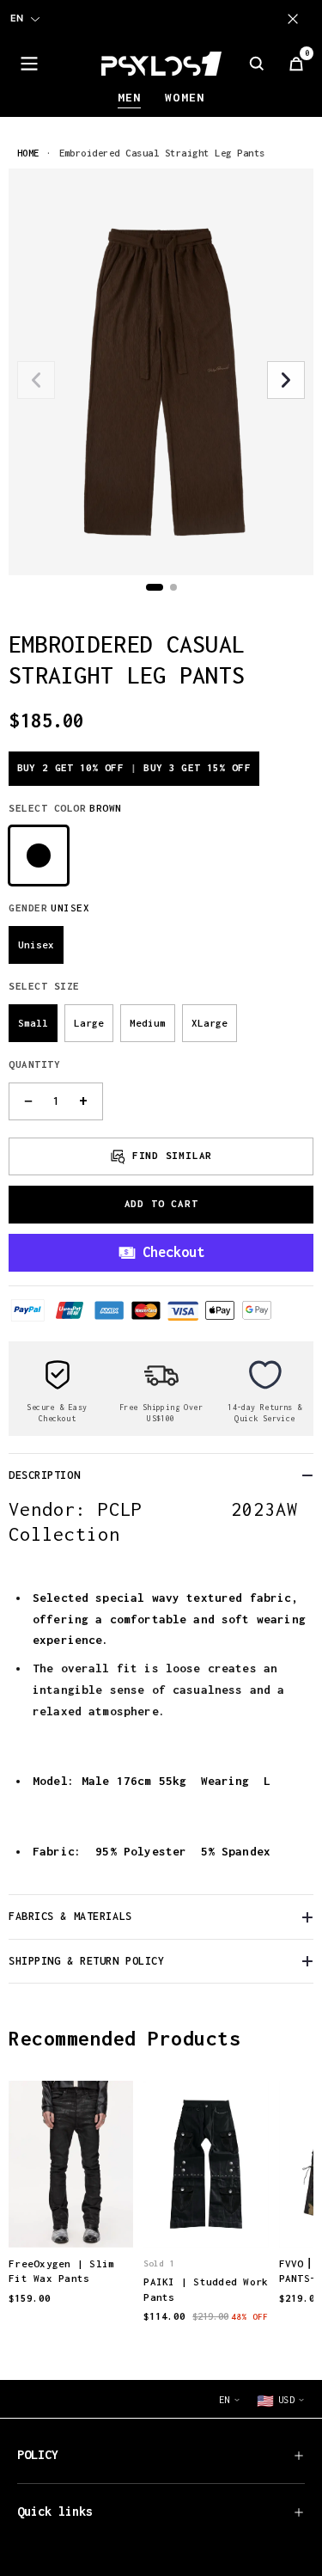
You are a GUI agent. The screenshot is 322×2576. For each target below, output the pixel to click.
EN (17, 18)
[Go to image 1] (155, 587)
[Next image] (286, 380)
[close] (296, 19)
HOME (28, 153)
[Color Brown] (39, 856)
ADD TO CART (161, 1203)
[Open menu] (29, 64)
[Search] (257, 64)
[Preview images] (71, 2216)
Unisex (36, 945)
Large (89, 1023)
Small (33, 1023)
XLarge (210, 1023)
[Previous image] (36, 380)
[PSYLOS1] (161, 64)
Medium (148, 1023)
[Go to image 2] (173, 587)
